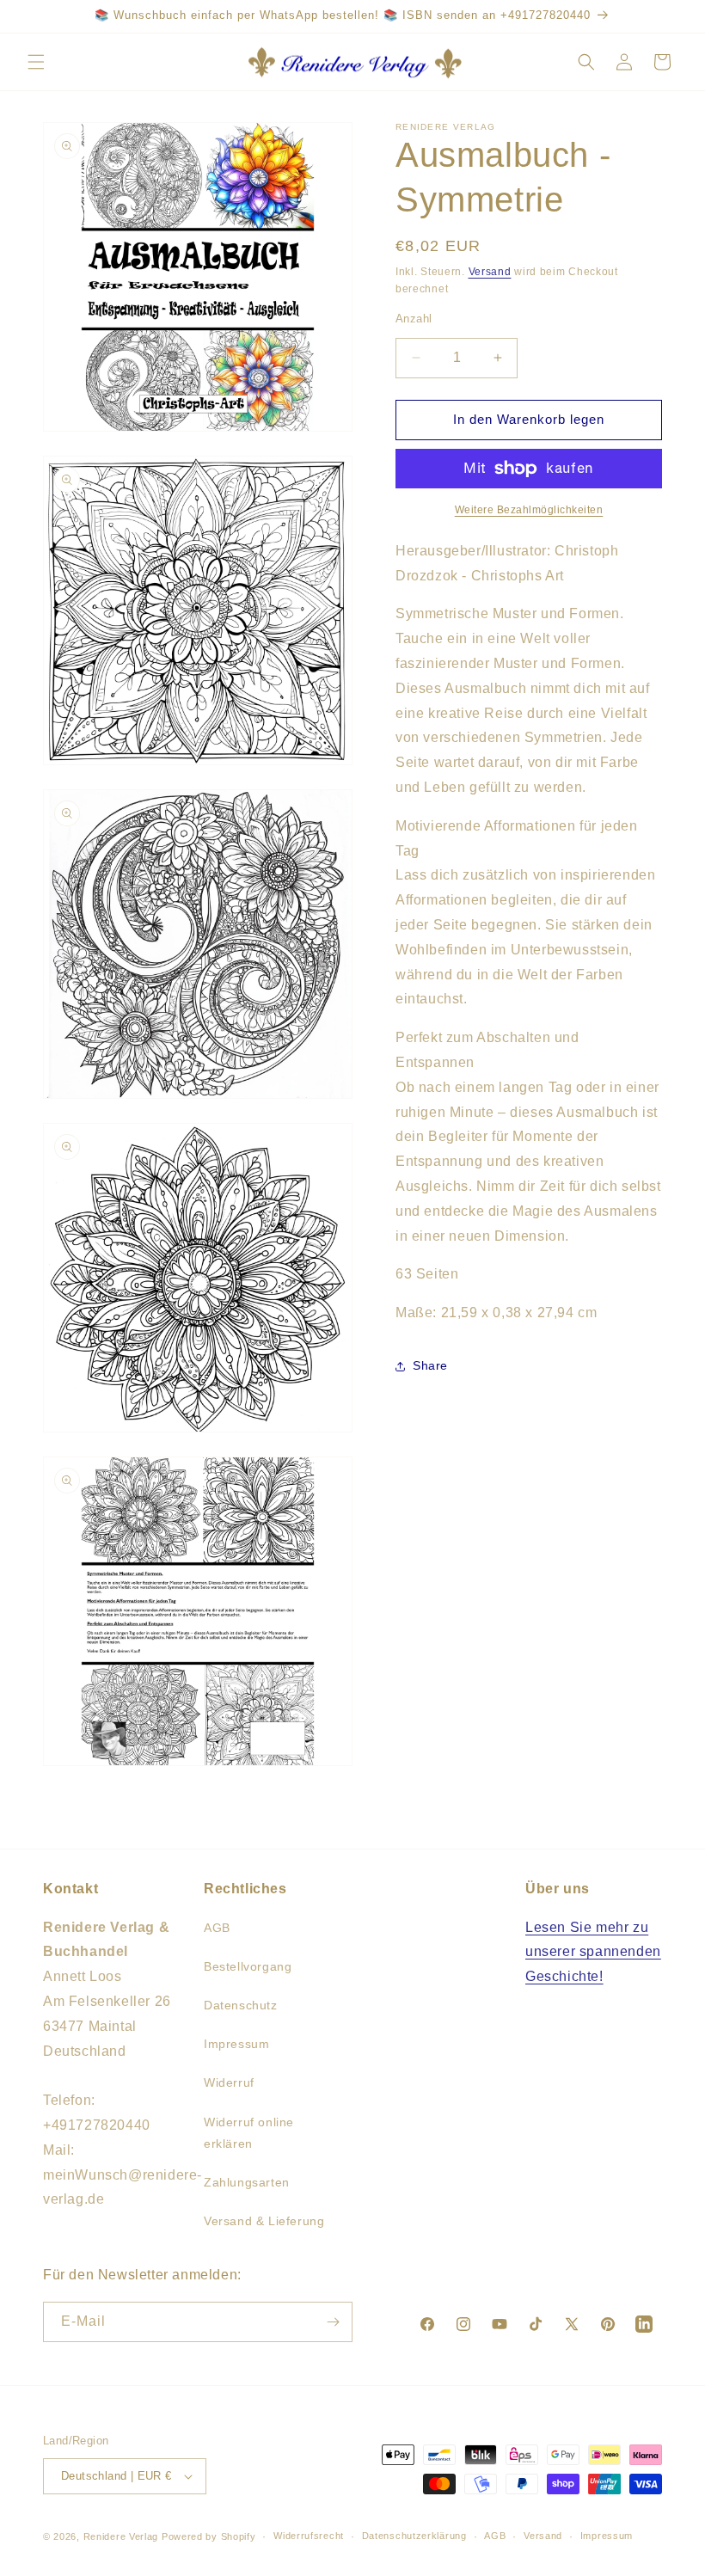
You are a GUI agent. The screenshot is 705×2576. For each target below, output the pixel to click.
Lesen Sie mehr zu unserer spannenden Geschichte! (593, 1952)
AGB (217, 1928)
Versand (490, 272)
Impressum (236, 2044)
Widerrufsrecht (309, 2536)
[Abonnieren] (333, 2322)
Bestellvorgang (248, 1966)
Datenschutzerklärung (414, 2536)
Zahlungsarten (247, 2182)
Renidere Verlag (121, 2536)
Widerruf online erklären (249, 2133)
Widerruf (229, 2082)
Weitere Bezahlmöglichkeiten (529, 510)
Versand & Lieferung (264, 2221)
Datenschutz (241, 2005)
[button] (36, 62)
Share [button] (430, 1365)
